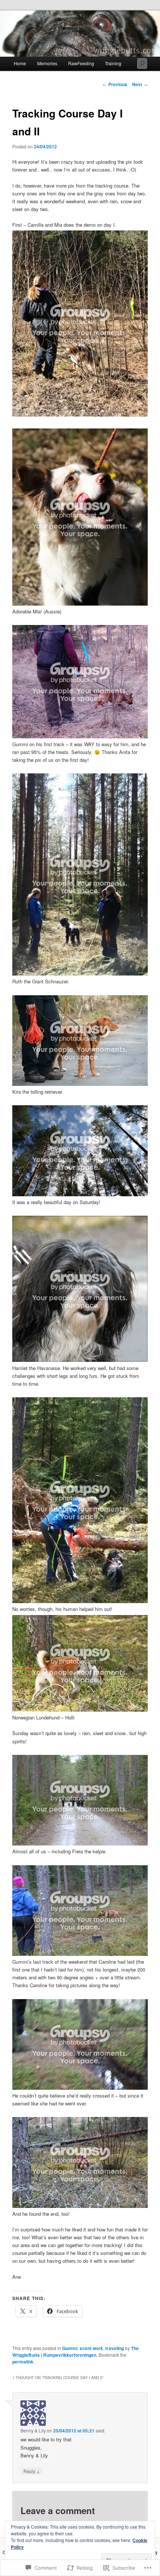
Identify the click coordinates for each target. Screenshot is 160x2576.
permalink (23, 2362)
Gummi (70, 2348)
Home (20, 63)
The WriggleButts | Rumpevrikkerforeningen (76, 2352)
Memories (47, 63)
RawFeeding (81, 63)
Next (140, 84)
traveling (115, 2348)
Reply (32, 2471)
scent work (91, 2348)
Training (113, 63)
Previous (115, 84)
